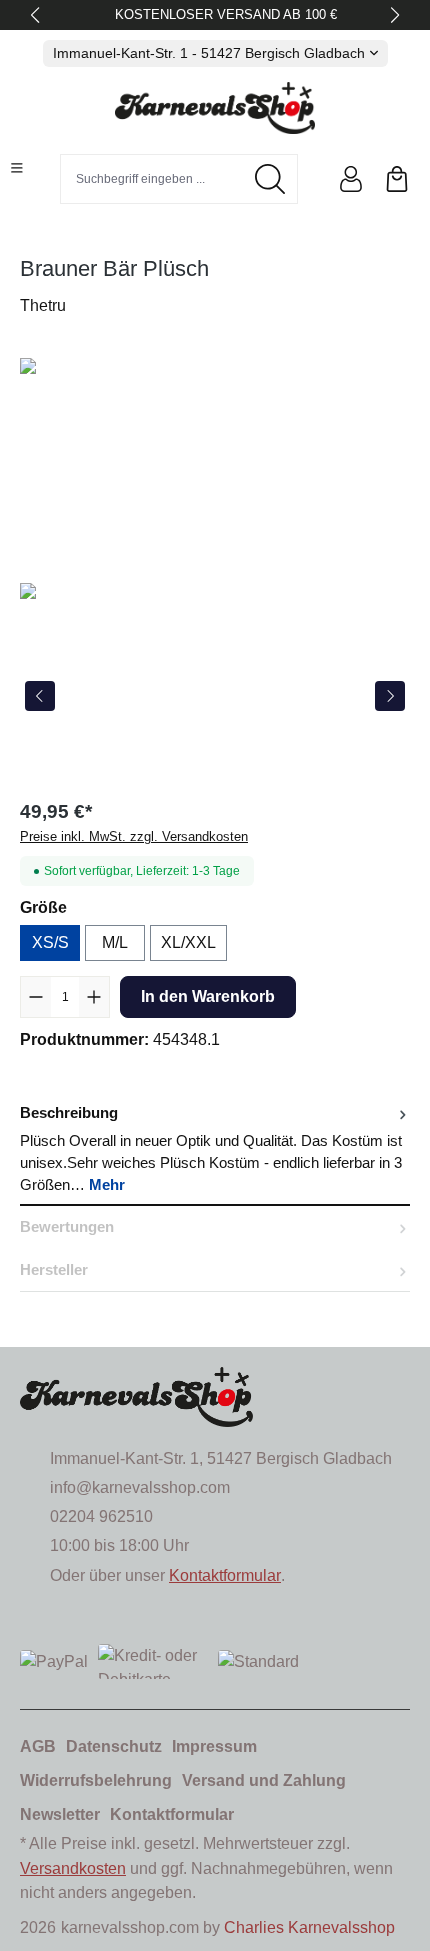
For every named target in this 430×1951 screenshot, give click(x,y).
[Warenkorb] (397, 179)
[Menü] (17, 168)
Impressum (214, 1746)
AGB (38, 1746)
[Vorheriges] (40, 696)
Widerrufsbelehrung (96, 1780)
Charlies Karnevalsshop (309, 1927)
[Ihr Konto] (351, 179)
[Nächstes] (390, 696)
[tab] (215, 1149)
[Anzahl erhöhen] (94, 997)
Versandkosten (73, 1868)
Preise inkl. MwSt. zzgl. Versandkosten (134, 836)
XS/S (50, 942)
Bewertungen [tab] (67, 1227)
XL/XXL (188, 942)
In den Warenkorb (208, 996)
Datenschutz (114, 1746)
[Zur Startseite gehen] (215, 108)
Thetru (43, 305)
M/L (115, 942)
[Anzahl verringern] (36, 997)
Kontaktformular (225, 1575)
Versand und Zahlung (264, 1780)
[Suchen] (270, 179)
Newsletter (60, 1814)
